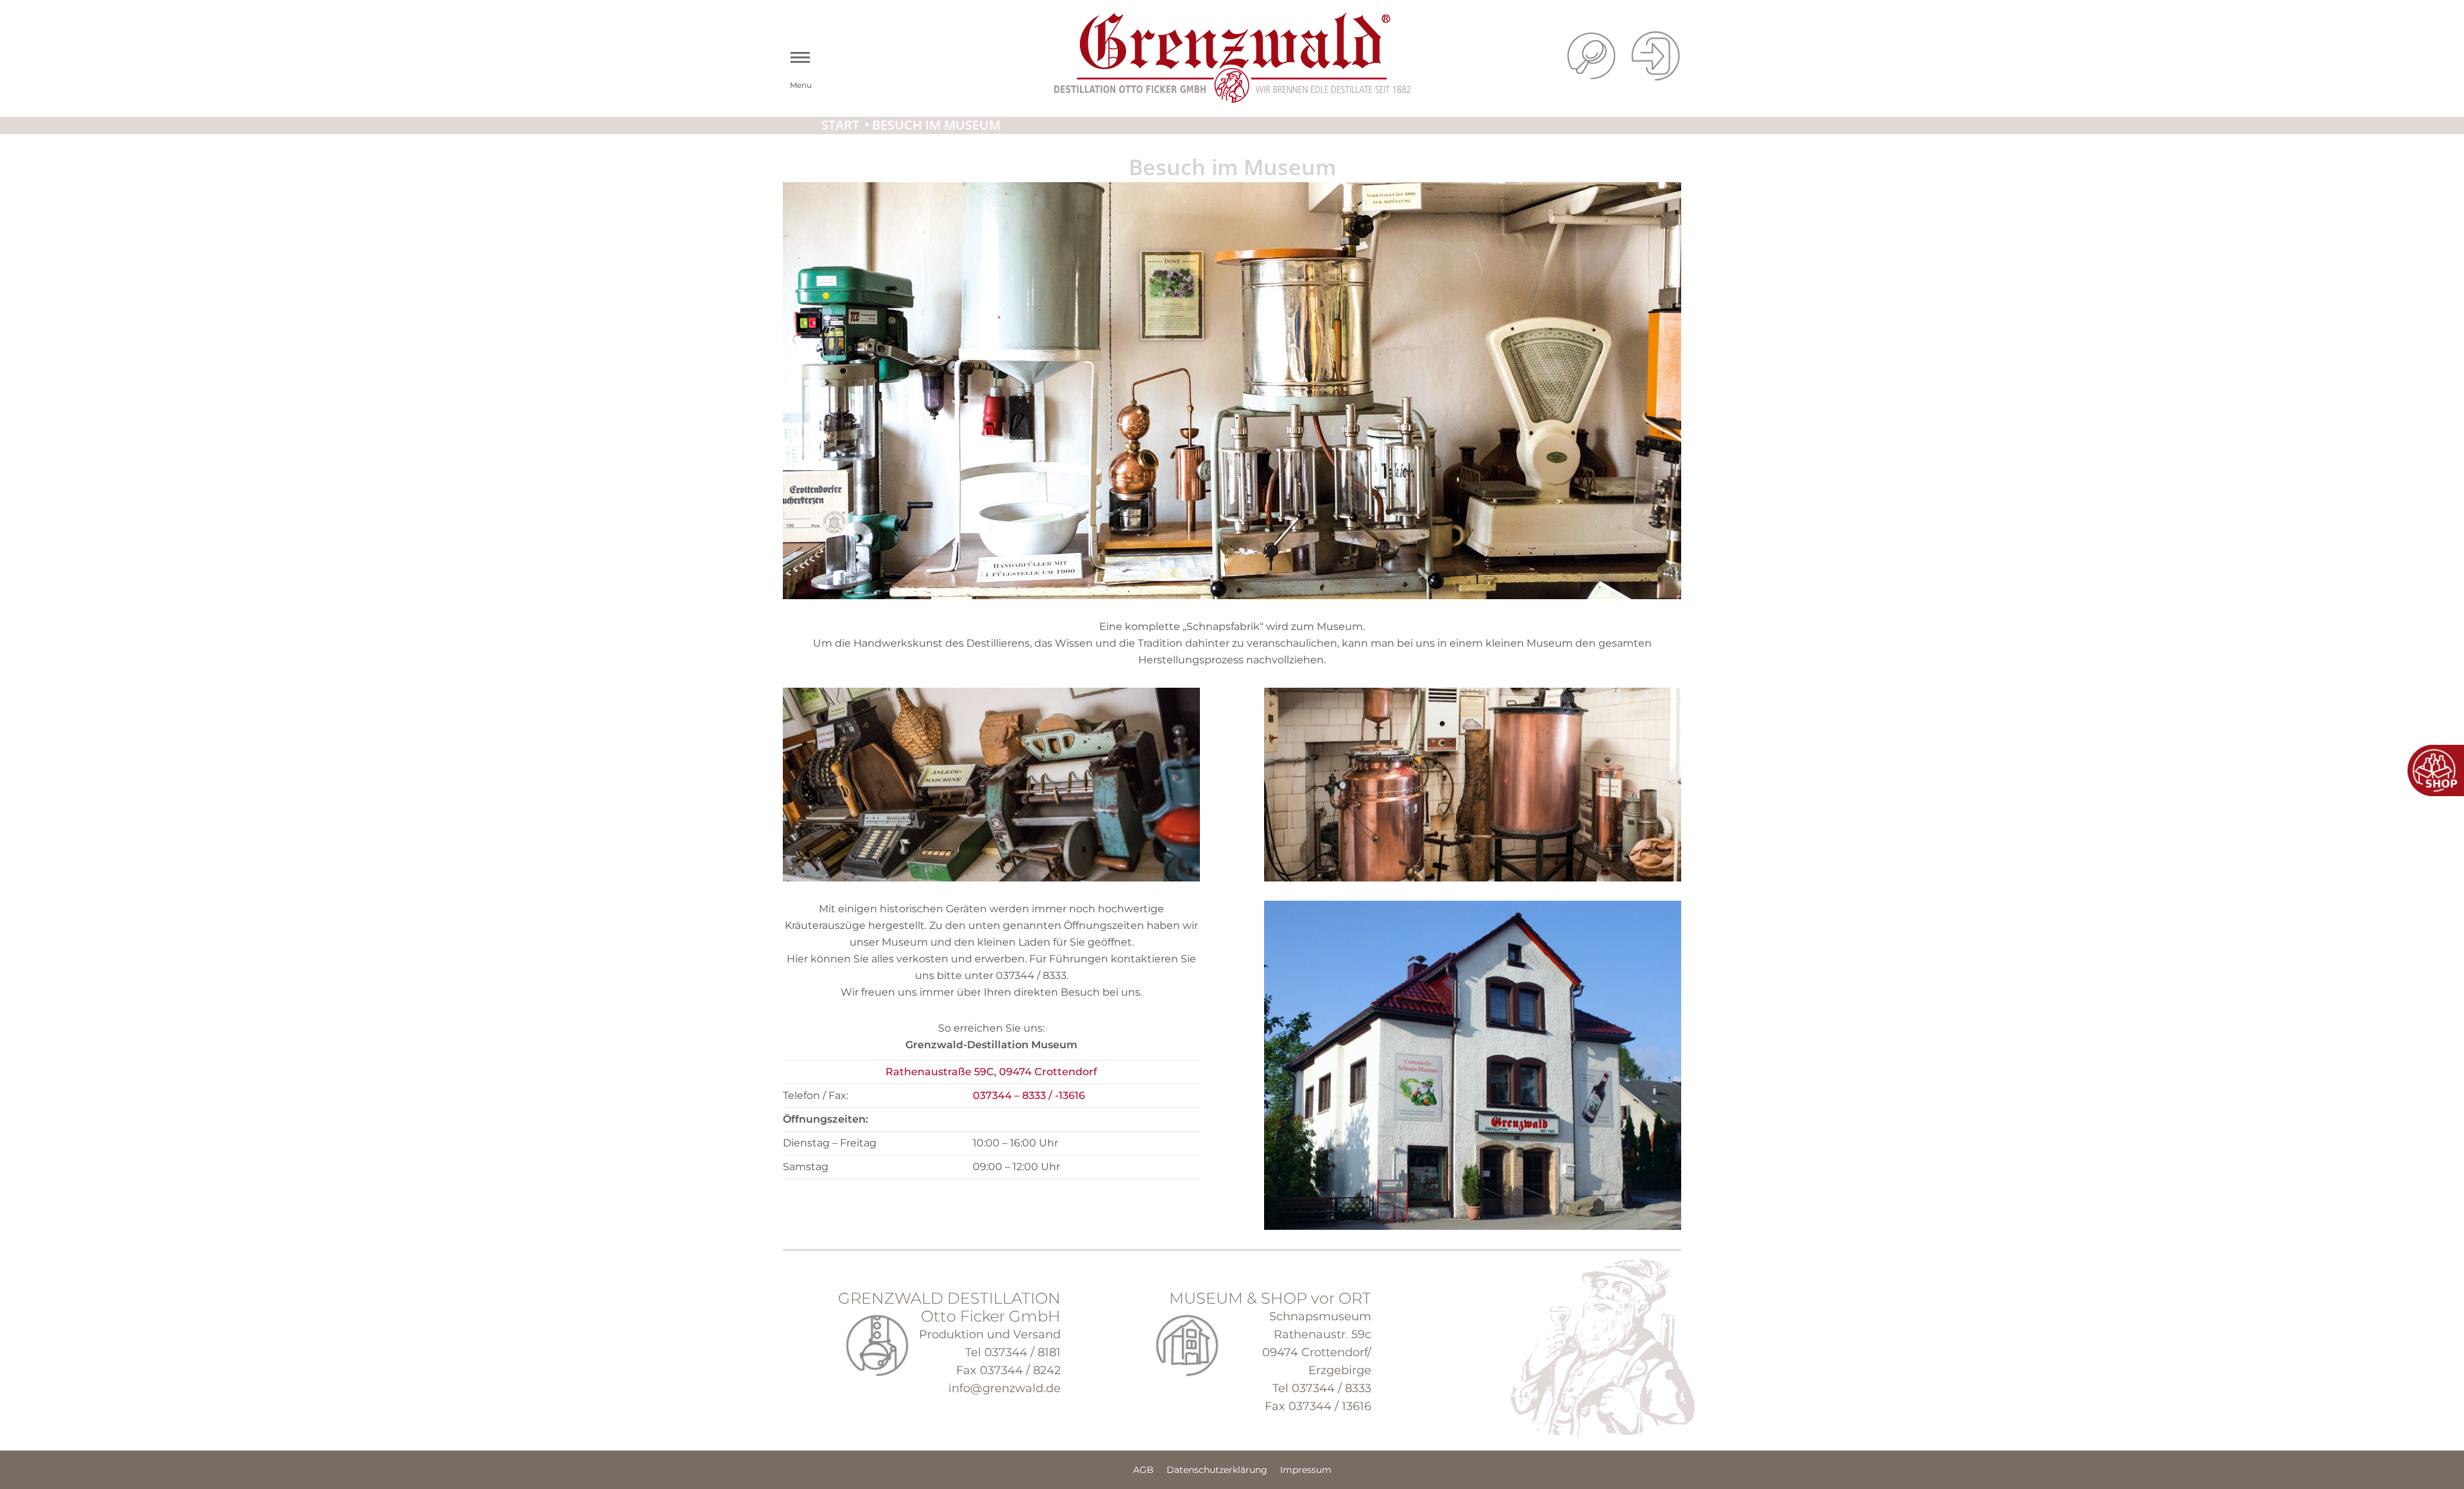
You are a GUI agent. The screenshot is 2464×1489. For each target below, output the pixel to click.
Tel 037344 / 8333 (1322, 1388)
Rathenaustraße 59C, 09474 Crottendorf (991, 1072)
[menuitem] (1143, 1470)
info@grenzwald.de (1005, 1388)
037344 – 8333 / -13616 (1029, 1095)
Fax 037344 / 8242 (1008, 1370)
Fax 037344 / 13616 (1318, 1406)
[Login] (1656, 57)
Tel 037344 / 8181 (1013, 1352)
